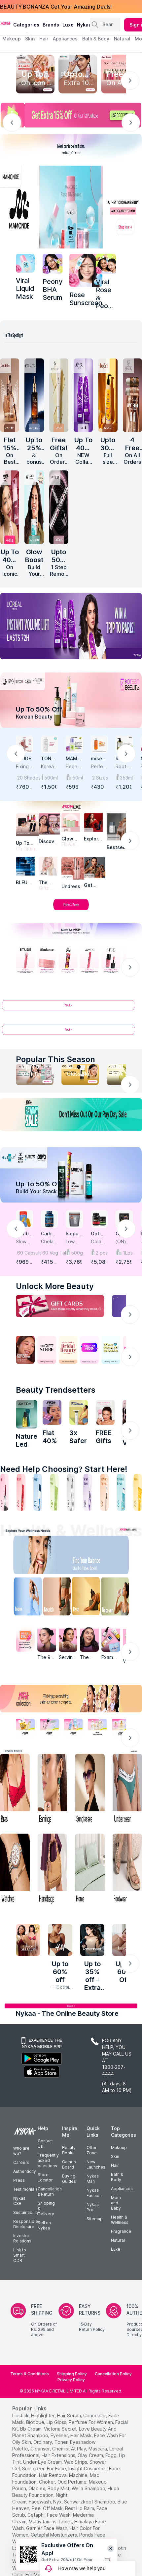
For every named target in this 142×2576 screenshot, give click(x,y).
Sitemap (95, 2219)
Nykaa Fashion (94, 2193)
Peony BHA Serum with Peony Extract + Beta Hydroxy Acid (74, 767)
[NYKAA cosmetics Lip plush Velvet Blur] (10, 507)
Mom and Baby (116, 2203)
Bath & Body (117, 2177)
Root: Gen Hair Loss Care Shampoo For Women (124, 767)
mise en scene (98, 759)
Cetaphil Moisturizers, (54, 2535)
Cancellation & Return (50, 2192)
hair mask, (82, 2435)
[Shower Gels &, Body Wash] (121, 1492)
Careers (21, 2162)
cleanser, (41, 2449)
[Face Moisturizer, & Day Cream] (104, 1492)
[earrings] (53, 1790)
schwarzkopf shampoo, (90, 2502)
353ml (126, 778)
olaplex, (37, 2488)
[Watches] (15, 1870)
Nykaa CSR (19, 2201)
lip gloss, (57, 2422)
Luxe (116, 2249)
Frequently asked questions (48, 2160)
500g (77, 1253)
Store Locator (45, 2177)
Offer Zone (92, 2150)
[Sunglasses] (90, 1790)
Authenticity (25, 2171)
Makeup (119, 2147)
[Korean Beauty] (71, 700)
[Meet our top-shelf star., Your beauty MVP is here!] (71, 148)
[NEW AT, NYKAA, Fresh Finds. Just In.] (89, 1350)
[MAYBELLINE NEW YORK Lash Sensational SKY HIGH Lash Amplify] (59, 507)
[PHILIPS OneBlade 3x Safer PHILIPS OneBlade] (79, 1413)
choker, (48, 2482)
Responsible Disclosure (26, 2224)
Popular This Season (55, 1059)
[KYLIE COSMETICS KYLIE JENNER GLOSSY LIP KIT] (105, 1413)
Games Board (69, 2164)
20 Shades (25, 778)
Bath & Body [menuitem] (96, 39)
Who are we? (21, 2151)
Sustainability (26, 2212)
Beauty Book (69, 2150)
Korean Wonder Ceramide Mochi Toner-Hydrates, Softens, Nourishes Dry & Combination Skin (49, 767)
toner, (62, 2442)
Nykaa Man (93, 2179)
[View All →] (71, 1008)
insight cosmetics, (88, 2469)
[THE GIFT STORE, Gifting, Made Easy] (47, 1350)
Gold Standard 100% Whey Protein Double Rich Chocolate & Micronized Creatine (99, 1242)
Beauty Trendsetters (56, 1390)
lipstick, (21, 2415)
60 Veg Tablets (50, 1253)
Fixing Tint (22, 767)
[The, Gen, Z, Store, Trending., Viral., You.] (111, 1350)
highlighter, (43, 2415)
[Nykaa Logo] (6, 23)
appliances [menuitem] (65, 39)
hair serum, (70, 2415)
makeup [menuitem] (11, 39)
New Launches (96, 2164)
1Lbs (128, 1253)
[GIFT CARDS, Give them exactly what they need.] (60, 1306)
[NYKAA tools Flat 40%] (52, 1413)
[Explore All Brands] (71, 910)
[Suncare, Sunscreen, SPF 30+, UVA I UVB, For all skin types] (138, 1492)
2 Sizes (100, 778)
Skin (115, 2156)
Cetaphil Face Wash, (50, 2515)
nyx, (58, 2502)
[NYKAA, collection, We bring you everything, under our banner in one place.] (71, 1699)
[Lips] (4, 1492)
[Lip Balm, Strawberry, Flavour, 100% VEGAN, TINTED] (21, 1492)
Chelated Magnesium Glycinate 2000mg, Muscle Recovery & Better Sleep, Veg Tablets (49, 1242)
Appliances (122, 2189)
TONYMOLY (48, 759)
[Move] (23, 1598)
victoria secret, (61, 2429)
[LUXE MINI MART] (49, 824)
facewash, (40, 2502)
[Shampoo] (38, 1492)
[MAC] (95, 867)
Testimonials (25, 2189)
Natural (118, 2240)
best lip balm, (80, 2508)
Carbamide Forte (48, 1234)
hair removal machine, (64, 2475)
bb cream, (31, 2429)
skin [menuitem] (30, 39)
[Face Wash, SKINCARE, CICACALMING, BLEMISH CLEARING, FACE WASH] (54, 1492)
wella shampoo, (89, 2488)
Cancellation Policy (113, 2374)
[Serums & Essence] (88, 1492)
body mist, (59, 2488)
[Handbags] (53, 1870)
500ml (51, 778)
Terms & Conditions (30, 2374)
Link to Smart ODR (20, 2255)
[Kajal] (71, 1492)
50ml (78, 778)
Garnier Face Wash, (47, 2528)
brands (51, 25)
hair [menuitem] (44, 39)
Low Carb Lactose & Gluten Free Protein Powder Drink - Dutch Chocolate (74, 1242)
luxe (68, 25)
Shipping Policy (72, 2374)
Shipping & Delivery (46, 2208)
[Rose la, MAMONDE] (86, 270)
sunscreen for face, (45, 2469)
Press (19, 2180)
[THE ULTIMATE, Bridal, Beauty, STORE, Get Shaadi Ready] (68, 1350)
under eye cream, (43, 2462)
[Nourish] (55, 1598)
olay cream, (91, 2455)
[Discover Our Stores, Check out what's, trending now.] (25, 1350)
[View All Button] (71, 1032)
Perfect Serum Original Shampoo (99, 767)
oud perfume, (72, 2482)
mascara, (98, 2449)
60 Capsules (25, 1253)
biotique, (36, 2422)
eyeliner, (60, 2435)
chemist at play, (70, 2449)
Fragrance (121, 2231)
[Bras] (15, 1790)
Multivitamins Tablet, (51, 2522)
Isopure (73, 1234)
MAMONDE (73, 759)
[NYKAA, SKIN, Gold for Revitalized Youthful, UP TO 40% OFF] (25, 1727)
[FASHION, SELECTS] (28, 1940)
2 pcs (102, 1253)
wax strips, (76, 2462)
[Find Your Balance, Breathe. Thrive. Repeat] (87, 1556)
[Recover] (120, 1598)
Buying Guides (69, 2179)
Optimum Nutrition (98, 1234)
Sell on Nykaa (44, 2225)
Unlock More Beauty (55, 1286)
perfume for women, (91, 2422)
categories (26, 25)
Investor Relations (22, 2238)
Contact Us (45, 2144)
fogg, (111, 2455)
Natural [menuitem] (122, 39)
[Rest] (87, 1598)
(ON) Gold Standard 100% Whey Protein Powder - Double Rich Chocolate (124, 1242)
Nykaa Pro (93, 2207)
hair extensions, (59, 2455)
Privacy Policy (71, 2380)
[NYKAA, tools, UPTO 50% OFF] (49, 1727)
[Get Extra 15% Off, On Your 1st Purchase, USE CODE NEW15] (71, 115)
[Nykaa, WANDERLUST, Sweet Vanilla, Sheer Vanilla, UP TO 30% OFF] (97, 1727)
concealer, (95, 2415)
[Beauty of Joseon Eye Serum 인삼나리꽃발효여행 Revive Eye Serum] (59, 395)
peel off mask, (48, 2508)
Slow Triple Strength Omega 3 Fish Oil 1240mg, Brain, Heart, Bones (24, 1242)
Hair (115, 2165)
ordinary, (43, 2442)
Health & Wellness (120, 2220)
